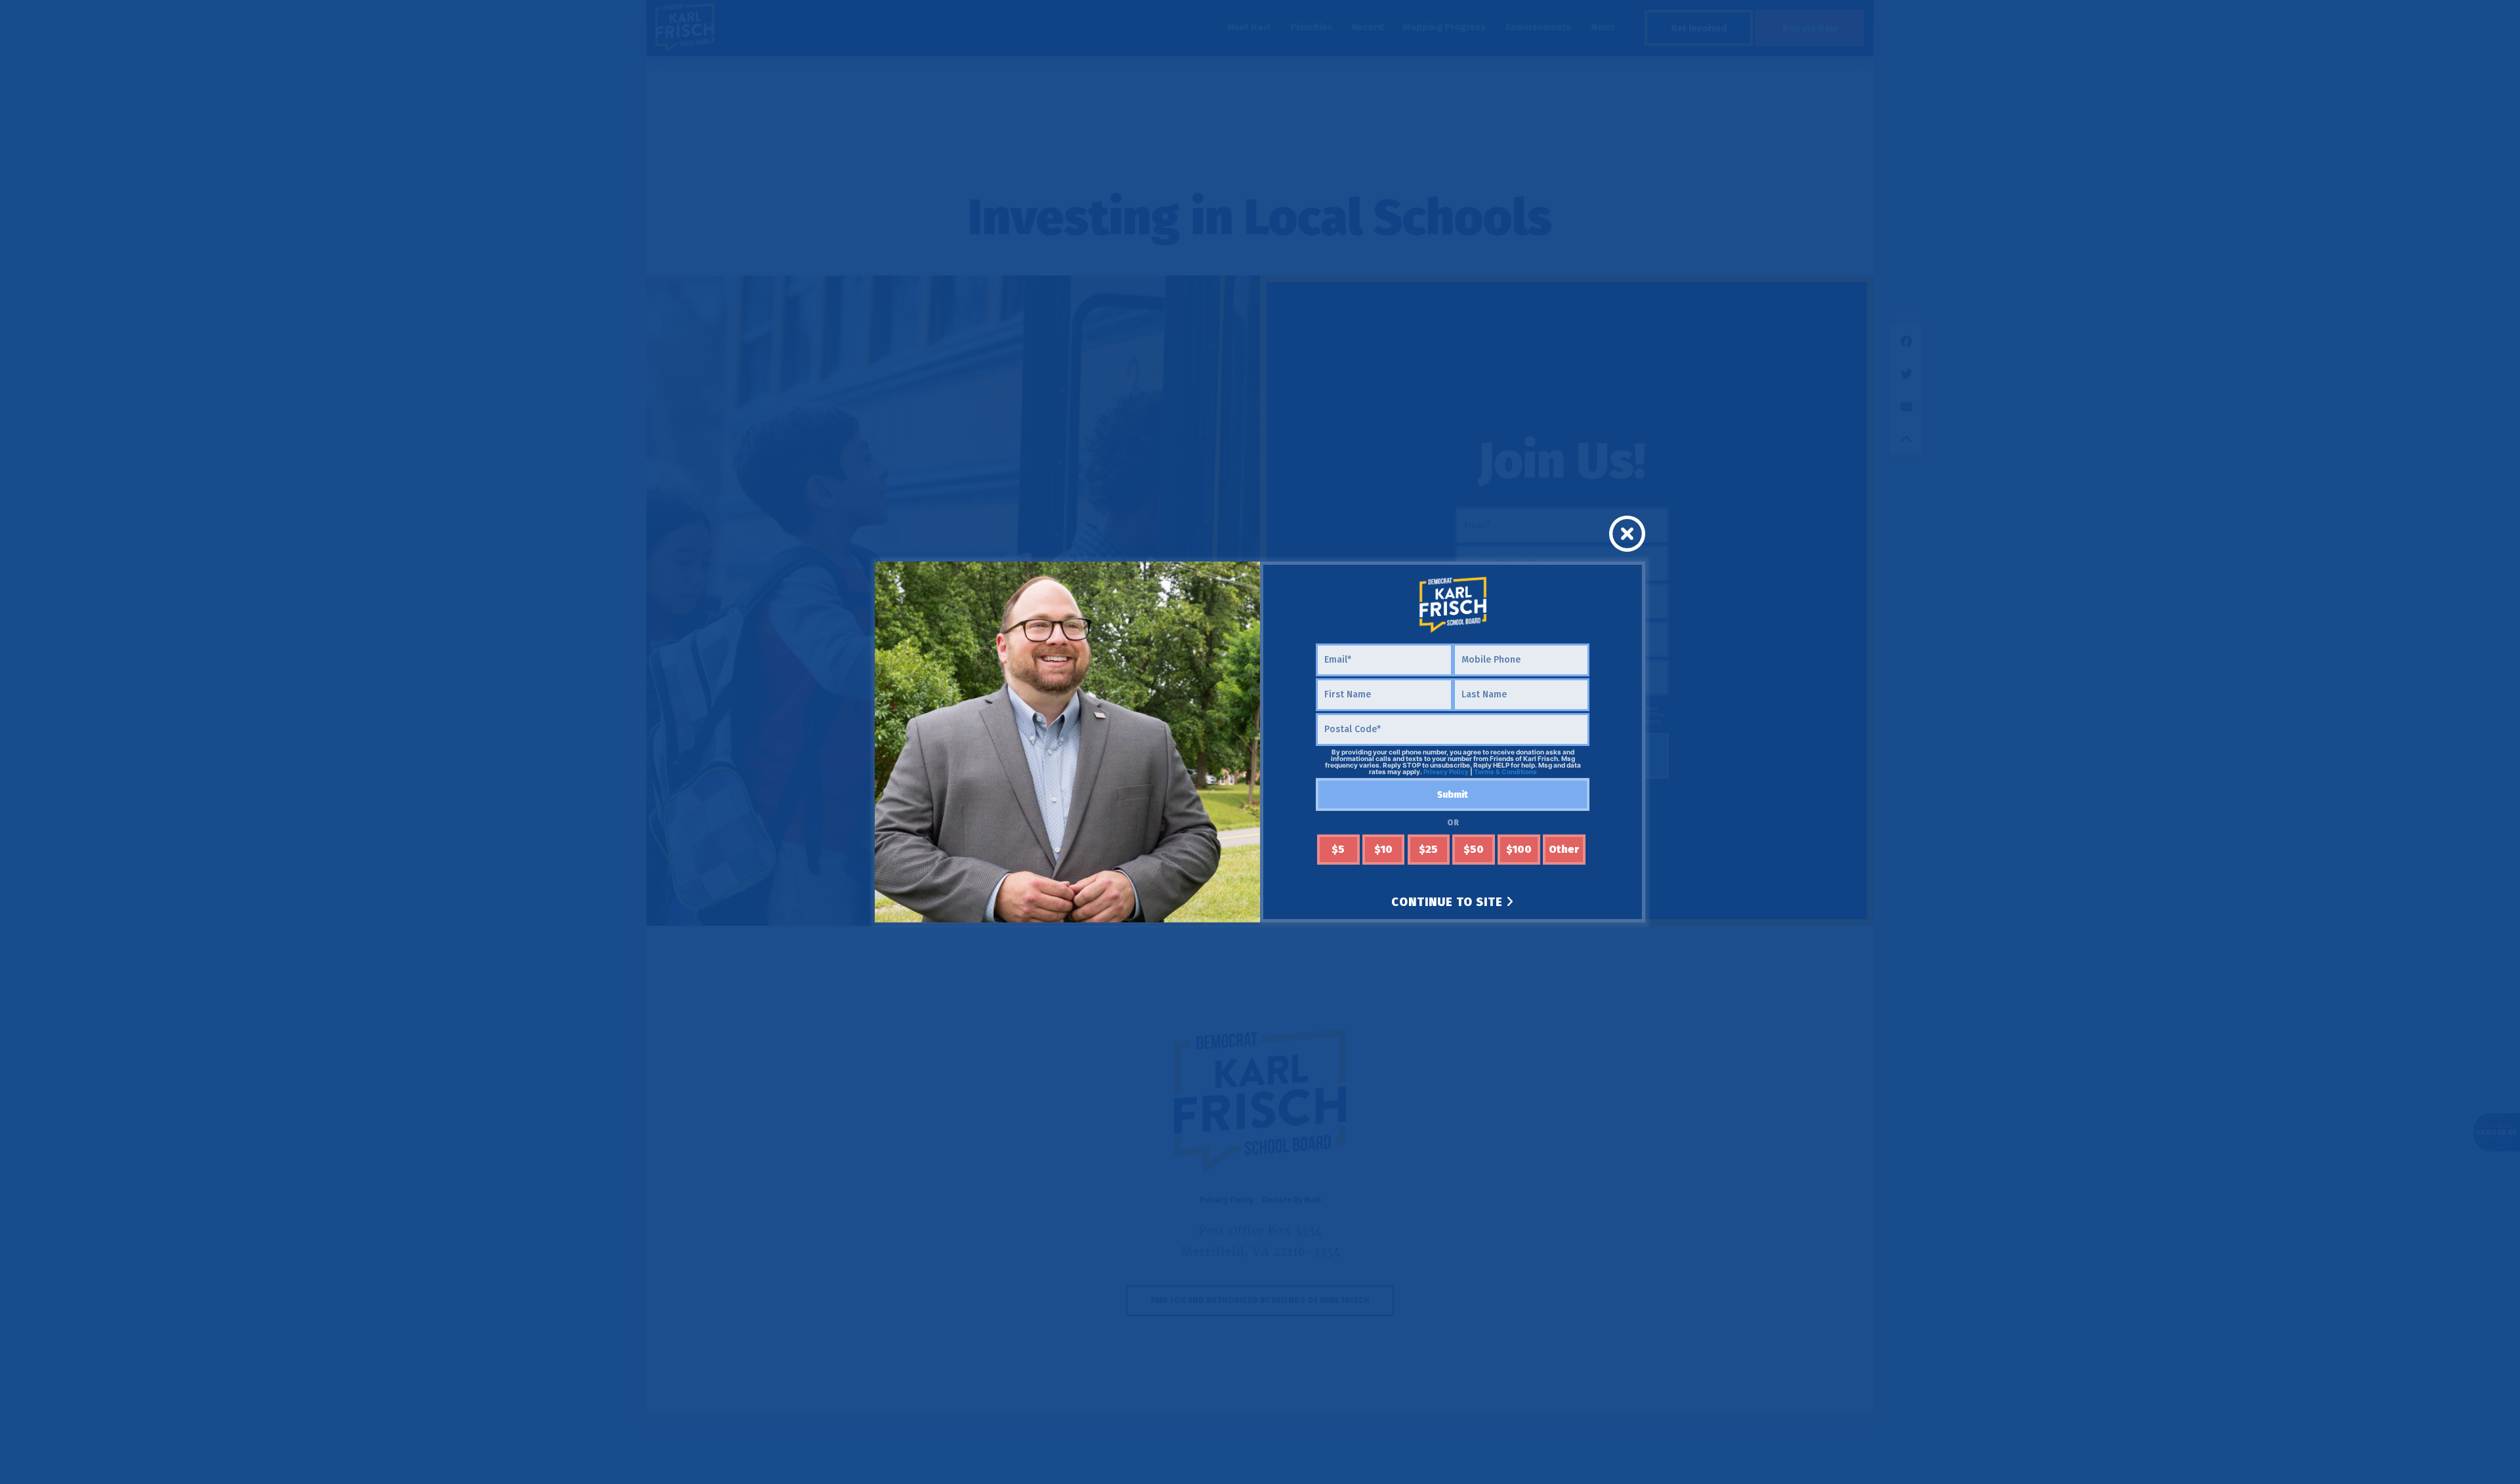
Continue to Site (1449, 902)
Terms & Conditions (1505, 772)
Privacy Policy (1446, 772)
